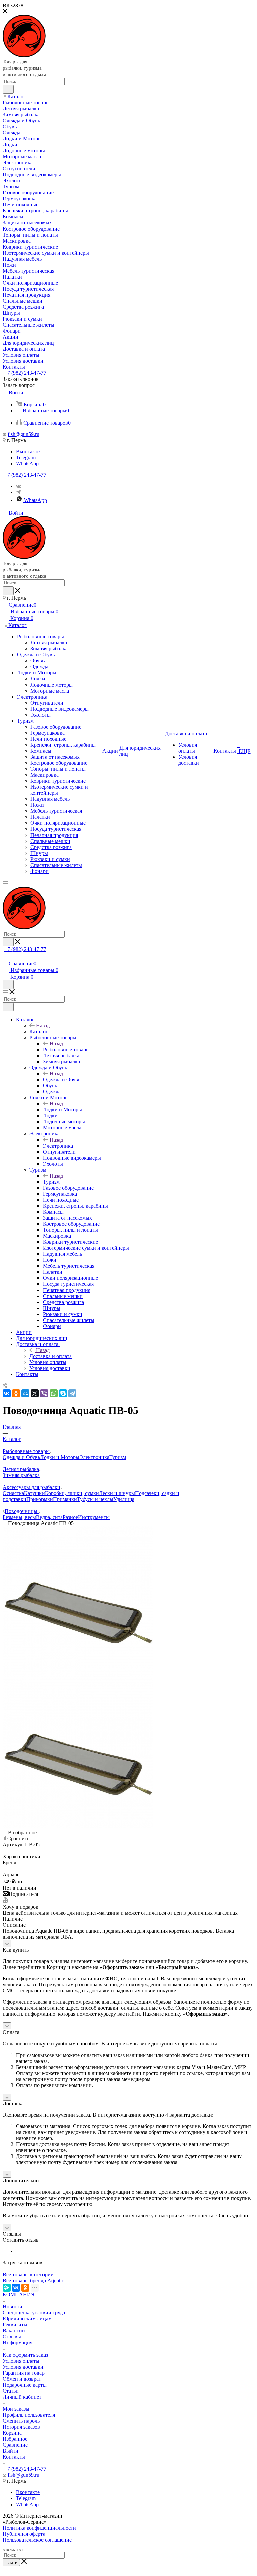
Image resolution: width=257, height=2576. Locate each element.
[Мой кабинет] (6, 957)
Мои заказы (16, 2409)
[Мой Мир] (25, 1393)
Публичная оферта (24, 2534)
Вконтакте (28, 451)
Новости (13, 2307)
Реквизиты (15, 2325)
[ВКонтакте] (7, 1393)
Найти (11, 2562)
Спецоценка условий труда (34, 2313)
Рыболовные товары (66, 1049)
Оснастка (13, 1493)
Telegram (26, 458)
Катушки (34, 1493)
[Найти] (8, 89)
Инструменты (94, 1517)
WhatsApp (27, 464)
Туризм (51, 1182)
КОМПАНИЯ (19, 2295)
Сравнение (15, 2445)
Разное (70, 1517)
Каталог (39, 1031)
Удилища (124, 1499)
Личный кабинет (22, 2397)
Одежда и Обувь (62, 1080)
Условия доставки (23, 2367)
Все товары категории (28, 2275)
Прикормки (40, 1499)
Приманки (65, 1499)
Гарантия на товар (24, 2373)
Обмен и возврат (22, 2379)
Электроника (58, 1146)
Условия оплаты (21, 2361)
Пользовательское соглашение (37, 2540)
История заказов (21, 2427)
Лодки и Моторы (62, 1110)
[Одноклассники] (16, 1393)
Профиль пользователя (29, 2415)
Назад (43, 1025)
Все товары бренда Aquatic (33, 2281)
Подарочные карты (25, 2385)
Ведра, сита (49, 1517)
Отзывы (12, 2337)
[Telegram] (18, 492)
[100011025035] (78, 1675)
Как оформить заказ (25, 2355)
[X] (35, 1393)
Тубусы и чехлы (95, 1499)
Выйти (11, 2451)
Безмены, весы (19, 1517)
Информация (18, 2343)
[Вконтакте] (19, 486)
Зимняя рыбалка (21, 1475)
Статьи (11, 2391)
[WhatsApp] (54, 1393)
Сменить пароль (21, 2421)
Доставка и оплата (51, 1356)
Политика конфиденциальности (39, 2528)
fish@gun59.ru (24, 434)
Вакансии (14, 2331)
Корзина (12, 2433)
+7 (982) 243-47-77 (25, 373)
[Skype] (63, 1393)
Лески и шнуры (117, 1493)
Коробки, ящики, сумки (72, 1493)
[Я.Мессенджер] (7, 2288)
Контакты (14, 2457)
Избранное (15, 2439)
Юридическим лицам (27, 2319)
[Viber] (44, 1393)
